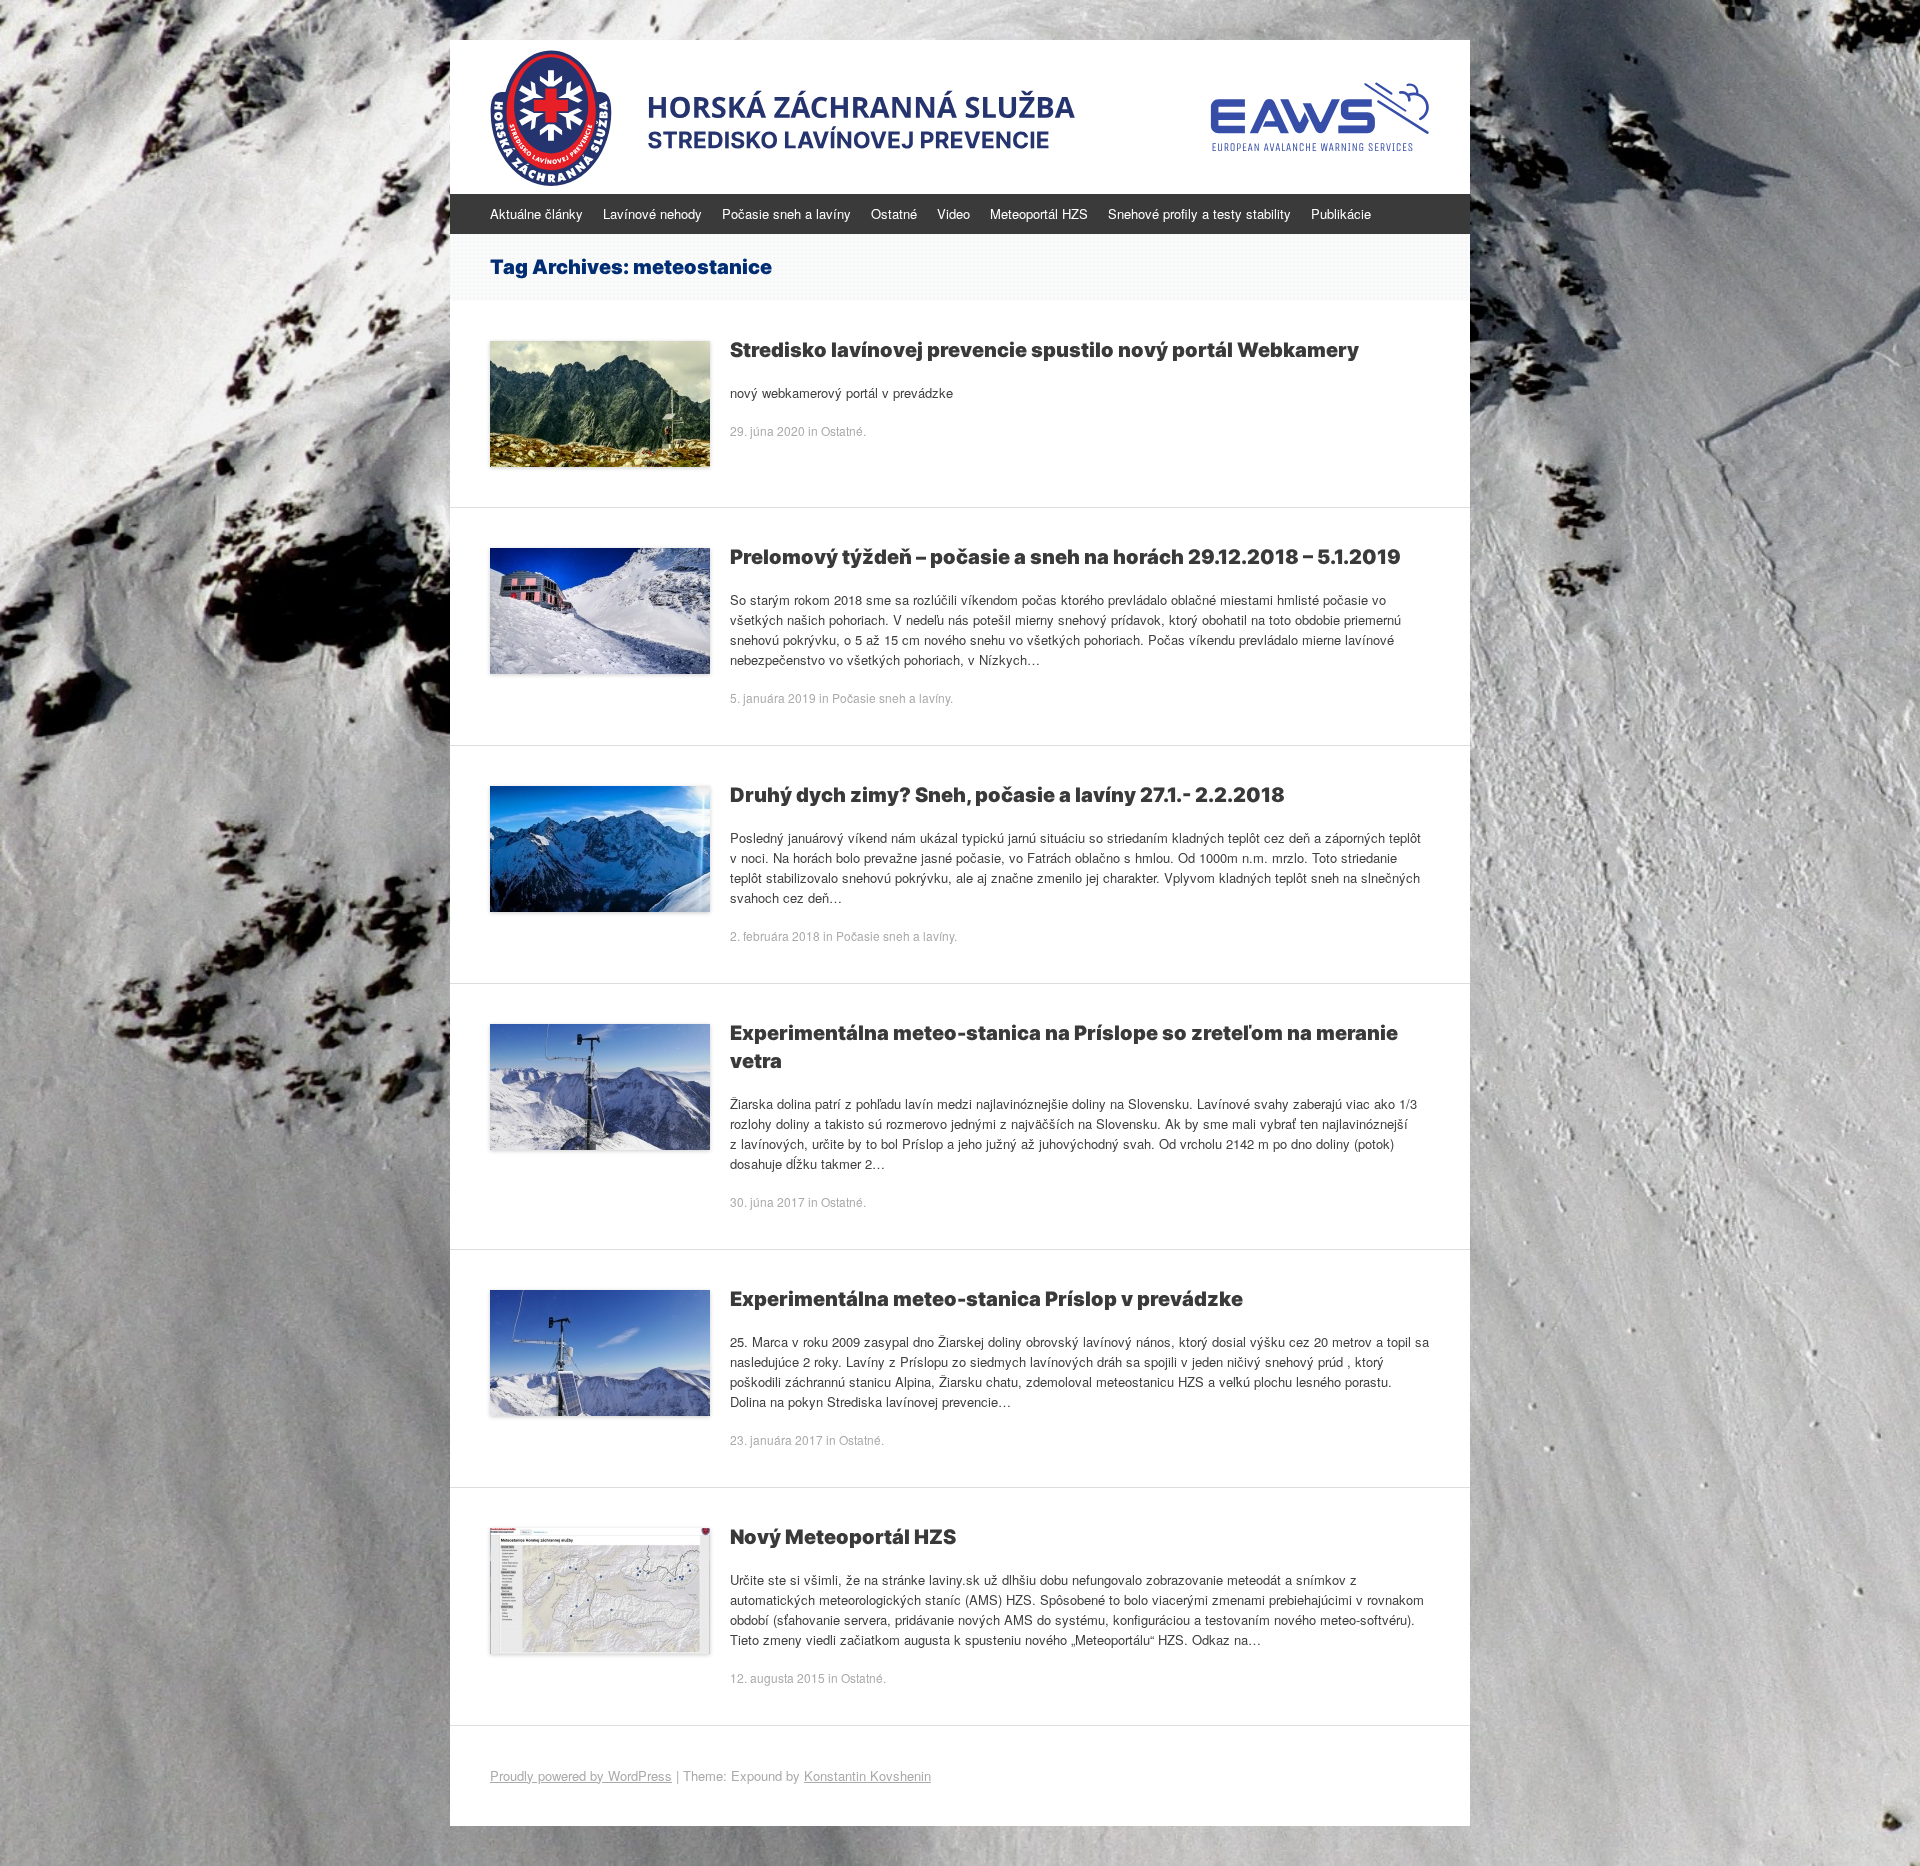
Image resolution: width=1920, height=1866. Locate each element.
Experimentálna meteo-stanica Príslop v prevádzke (986, 1299)
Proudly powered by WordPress (581, 1775)
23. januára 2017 (776, 1439)
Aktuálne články (536, 213)
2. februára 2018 (775, 935)
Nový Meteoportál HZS (843, 1537)
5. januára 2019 (773, 697)
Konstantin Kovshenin (867, 1775)
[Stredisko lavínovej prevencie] (960, 117)
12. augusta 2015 (777, 1677)
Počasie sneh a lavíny (786, 213)
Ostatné (894, 213)
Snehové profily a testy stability (1199, 213)
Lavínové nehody (652, 213)
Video (953, 213)
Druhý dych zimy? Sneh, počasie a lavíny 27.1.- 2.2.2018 (1007, 795)
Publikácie (1341, 213)
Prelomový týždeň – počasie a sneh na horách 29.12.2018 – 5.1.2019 (1065, 557)
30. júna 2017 (767, 1201)
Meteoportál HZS (1039, 213)
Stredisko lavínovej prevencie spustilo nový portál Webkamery (1044, 350)
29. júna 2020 (767, 430)
